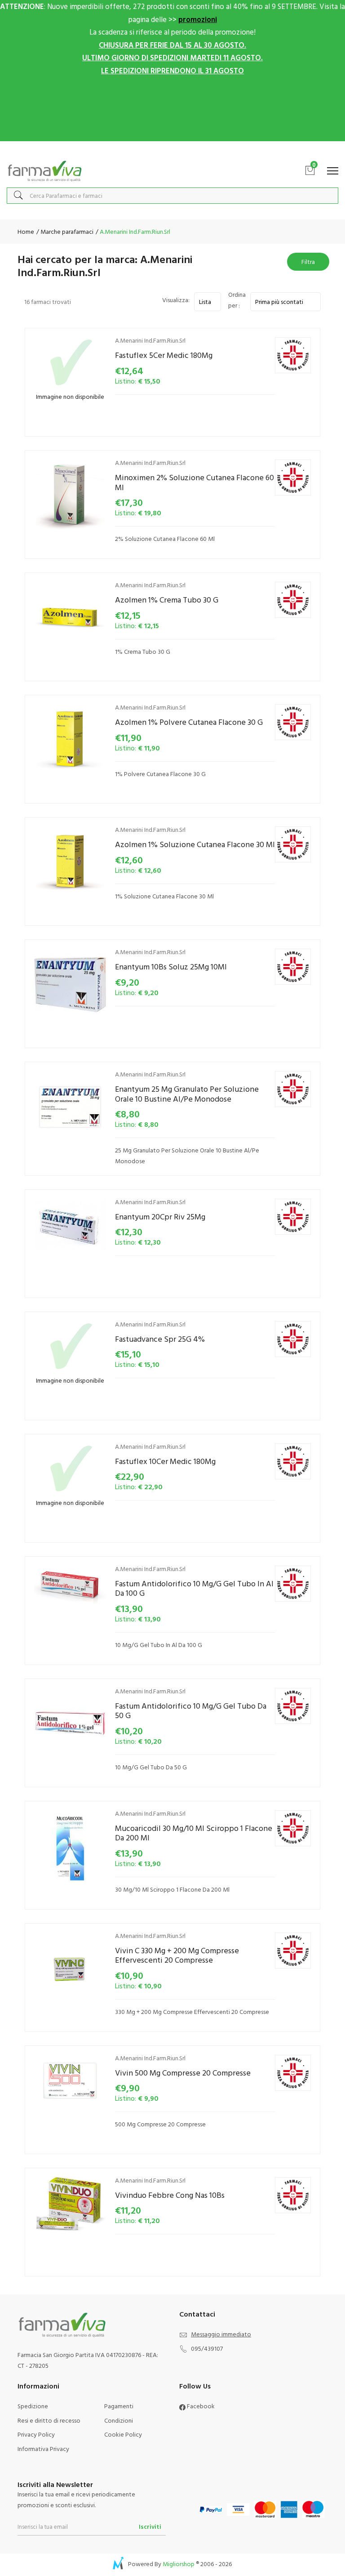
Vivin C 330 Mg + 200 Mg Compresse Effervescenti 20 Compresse (177, 1955)
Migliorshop (179, 2564)
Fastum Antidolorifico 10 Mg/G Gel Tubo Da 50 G (191, 1711)
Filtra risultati (308, 264)
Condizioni (119, 2420)
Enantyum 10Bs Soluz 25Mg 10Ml (171, 967)
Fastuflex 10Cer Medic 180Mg (165, 1461)
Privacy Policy (36, 2434)
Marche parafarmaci (66, 231)
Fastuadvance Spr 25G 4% (160, 1339)
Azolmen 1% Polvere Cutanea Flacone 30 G (189, 722)
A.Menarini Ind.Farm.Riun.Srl (150, 340)
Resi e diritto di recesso (49, 2420)
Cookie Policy (123, 2434)
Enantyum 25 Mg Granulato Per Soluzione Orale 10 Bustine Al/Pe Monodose (187, 1094)
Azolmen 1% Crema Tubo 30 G (167, 600)
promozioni (198, 19)
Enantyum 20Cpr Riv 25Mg (160, 1217)
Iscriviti (150, 2526)
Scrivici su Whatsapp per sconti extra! (173, 150)
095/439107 (207, 2348)
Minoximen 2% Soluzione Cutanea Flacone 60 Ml (195, 482)
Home (26, 231)
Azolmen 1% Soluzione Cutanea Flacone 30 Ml (195, 844)
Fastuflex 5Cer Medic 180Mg (164, 355)
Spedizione (33, 2406)
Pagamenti (119, 2406)
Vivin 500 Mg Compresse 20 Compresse (183, 2073)
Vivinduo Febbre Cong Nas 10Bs (170, 2195)
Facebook (200, 2406)
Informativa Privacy (43, 2449)
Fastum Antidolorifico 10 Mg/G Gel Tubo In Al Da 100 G (194, 1588)
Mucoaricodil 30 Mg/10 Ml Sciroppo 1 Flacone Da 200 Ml (194, 1833)
